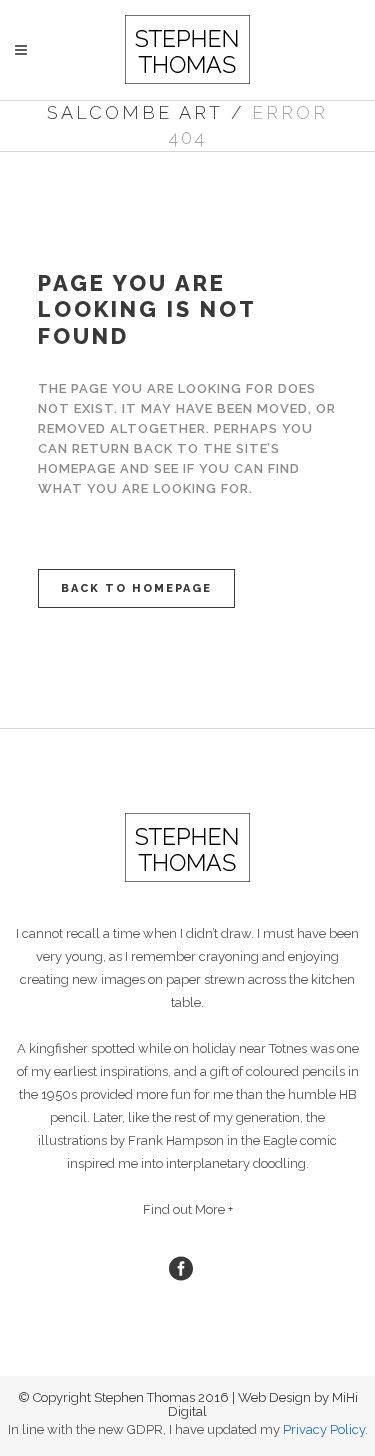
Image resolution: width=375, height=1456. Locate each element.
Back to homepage (136, 588)
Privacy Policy (324, 1429)
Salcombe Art (135, 112)
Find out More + (188, 1209)
